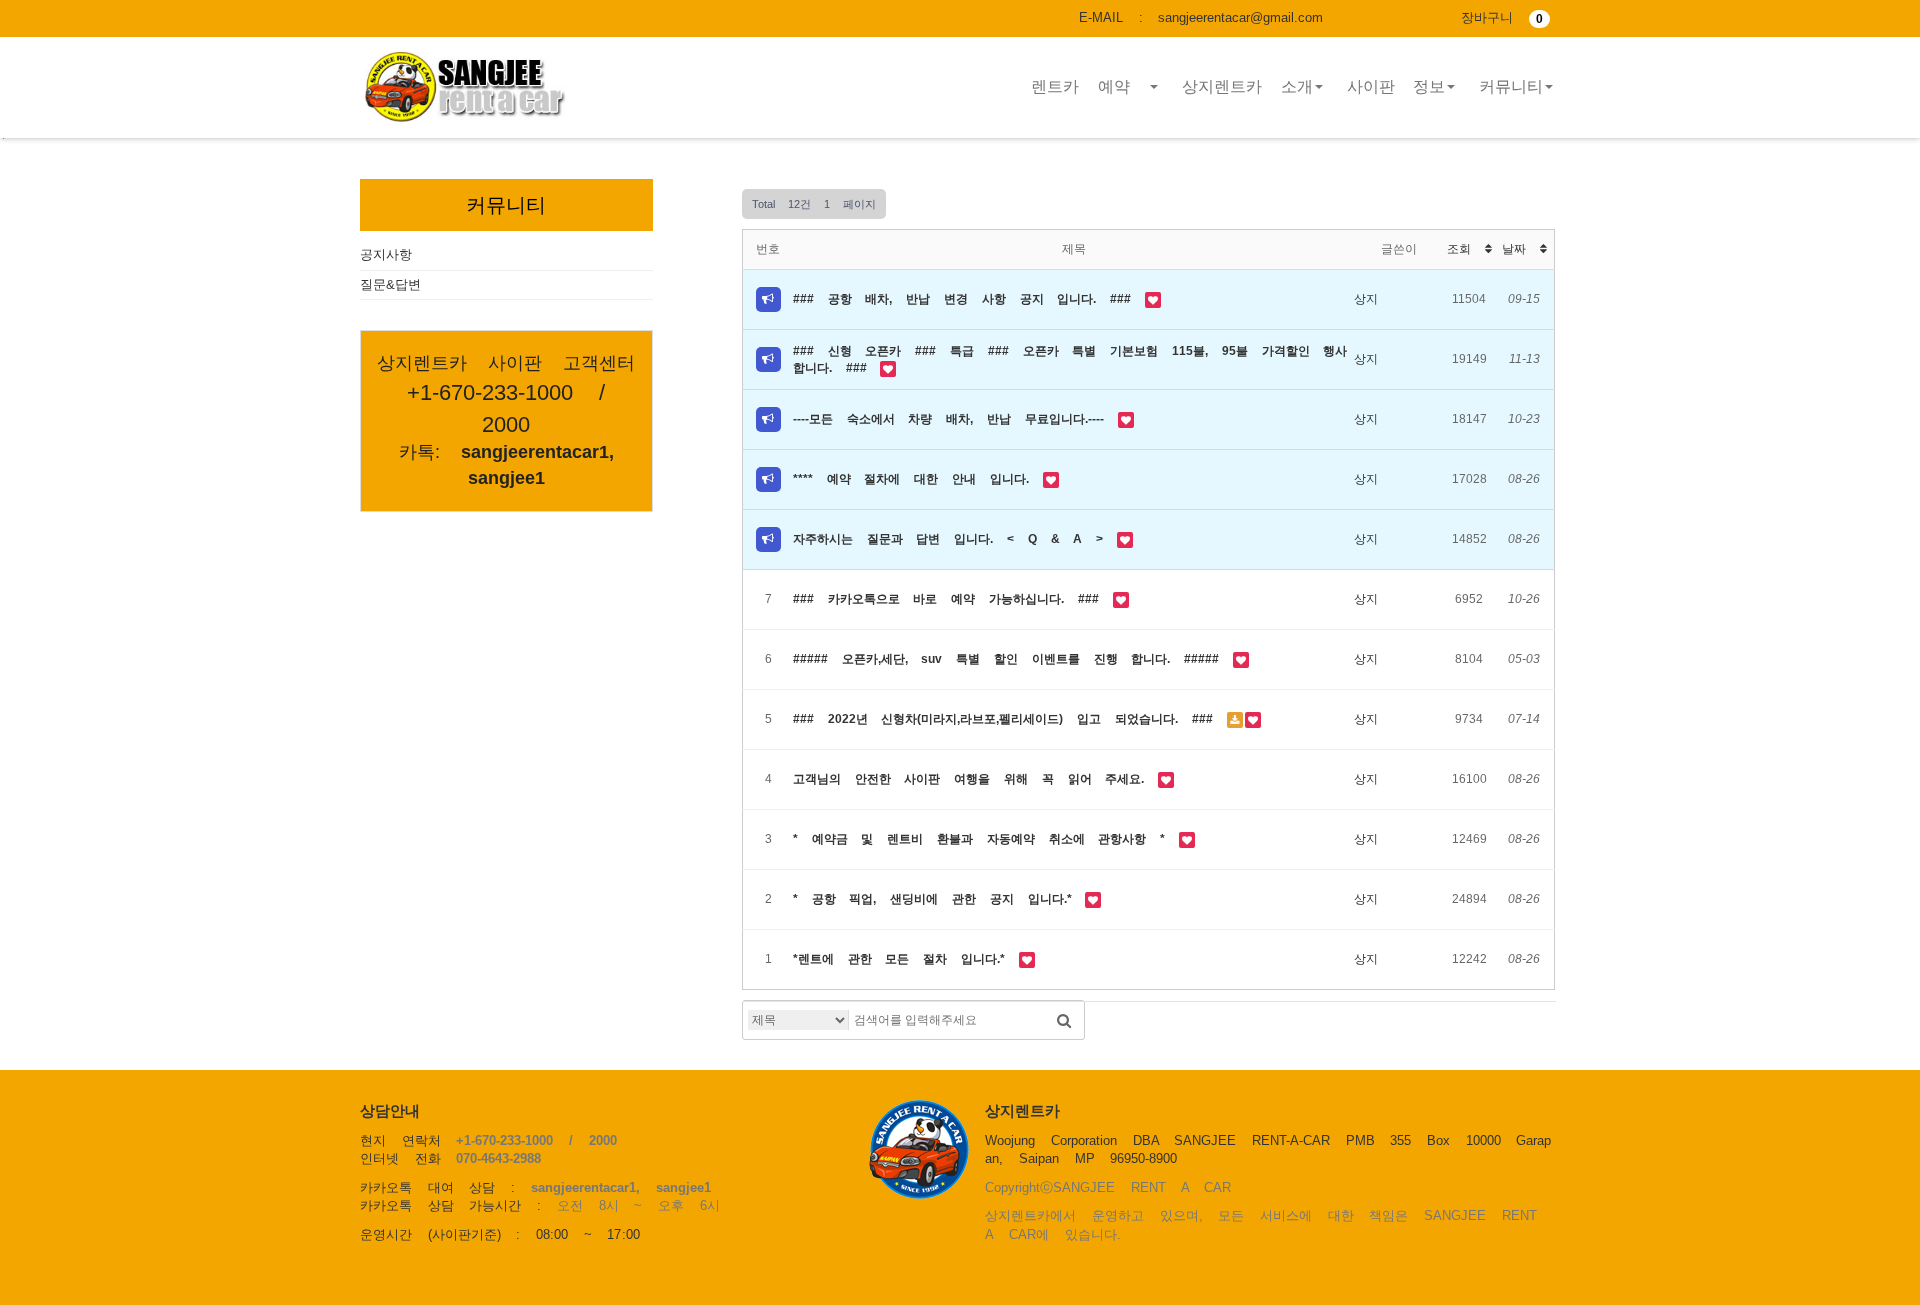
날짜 (1521, 249)
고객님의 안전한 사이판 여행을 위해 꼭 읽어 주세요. (975, 779)
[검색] (1064, 1020)
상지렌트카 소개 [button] (1247, 86)
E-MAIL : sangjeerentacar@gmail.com (1201, 17)
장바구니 (1502, 17)
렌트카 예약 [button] (1089, 86)
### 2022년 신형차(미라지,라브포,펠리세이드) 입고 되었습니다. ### (1010, 719)
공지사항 (386, 254)
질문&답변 (390, 284)
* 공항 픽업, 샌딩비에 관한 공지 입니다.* (939, 899)
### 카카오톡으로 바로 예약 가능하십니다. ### (953, 599)
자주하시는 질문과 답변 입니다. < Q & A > (955, 539)
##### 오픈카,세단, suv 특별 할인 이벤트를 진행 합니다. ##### (1013, 659)
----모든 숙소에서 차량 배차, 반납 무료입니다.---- (955, 419)
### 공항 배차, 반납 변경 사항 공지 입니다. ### (969, 299)
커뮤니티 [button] (1511, 86)
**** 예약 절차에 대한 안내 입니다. (918, 479)
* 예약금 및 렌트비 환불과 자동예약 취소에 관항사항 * (986, 839)
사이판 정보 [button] (1396, 86)
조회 (1466, 249)
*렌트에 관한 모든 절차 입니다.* (906, 959)
